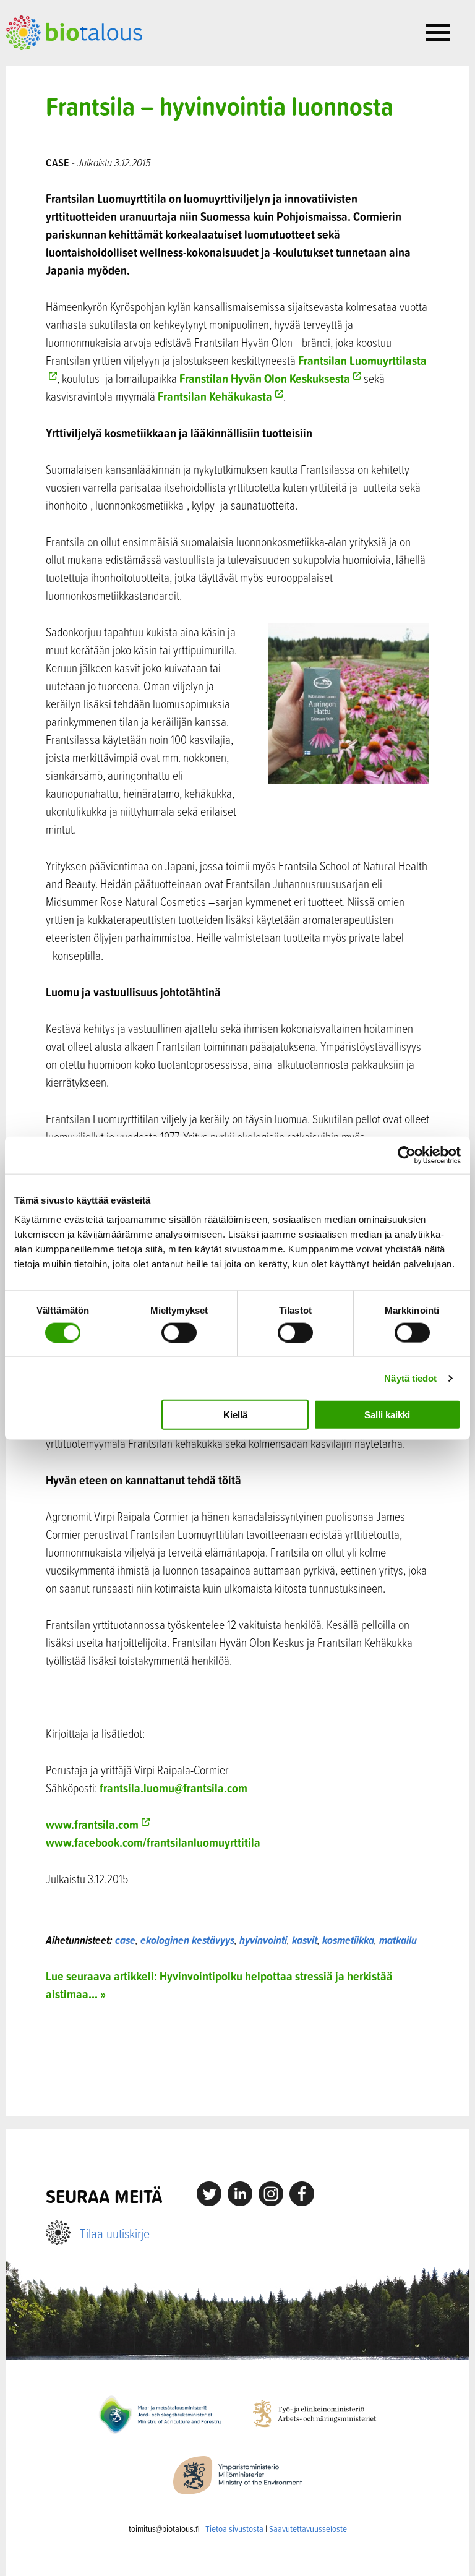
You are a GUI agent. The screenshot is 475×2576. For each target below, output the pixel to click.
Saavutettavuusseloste (308, 2529)
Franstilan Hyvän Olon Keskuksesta (265, 378)
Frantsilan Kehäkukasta (215, 396)
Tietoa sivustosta (234, 2529)
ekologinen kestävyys (187, 1940)
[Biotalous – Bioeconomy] (74, 32)
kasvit (305, 1940)
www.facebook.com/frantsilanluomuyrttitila (153, 1842)
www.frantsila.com (92, 1824)
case (125, 1940)
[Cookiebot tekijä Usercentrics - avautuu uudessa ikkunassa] (407, 1155)
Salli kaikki (387, 1415)
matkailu (398, 1940)
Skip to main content (49, 64)
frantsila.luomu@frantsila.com (173, 1788)
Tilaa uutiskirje (115, 2233)
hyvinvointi (263, 1940)
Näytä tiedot (410, 1378)
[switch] (179, 1332)
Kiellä (235, 1415)
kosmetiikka (348, 1940)
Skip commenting (238, 2059)
